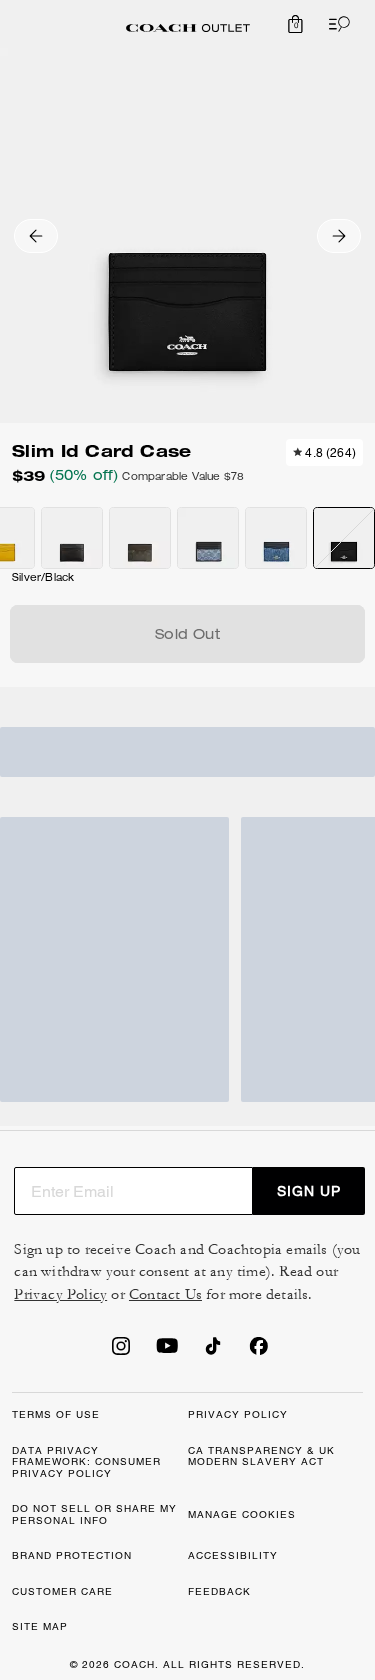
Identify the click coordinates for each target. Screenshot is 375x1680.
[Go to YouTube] (167, 1352)
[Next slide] (339, 236)
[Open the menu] (335, 24)
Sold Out (187, 636)
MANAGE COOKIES (242, 1514)
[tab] (188, 28)
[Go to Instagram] (121, 1352)
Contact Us (165, 1294)
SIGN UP (309, 1191)
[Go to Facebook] (259, 1352)
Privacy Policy (60, 1294)
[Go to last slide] (36, 236)
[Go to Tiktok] (213, 1352)
